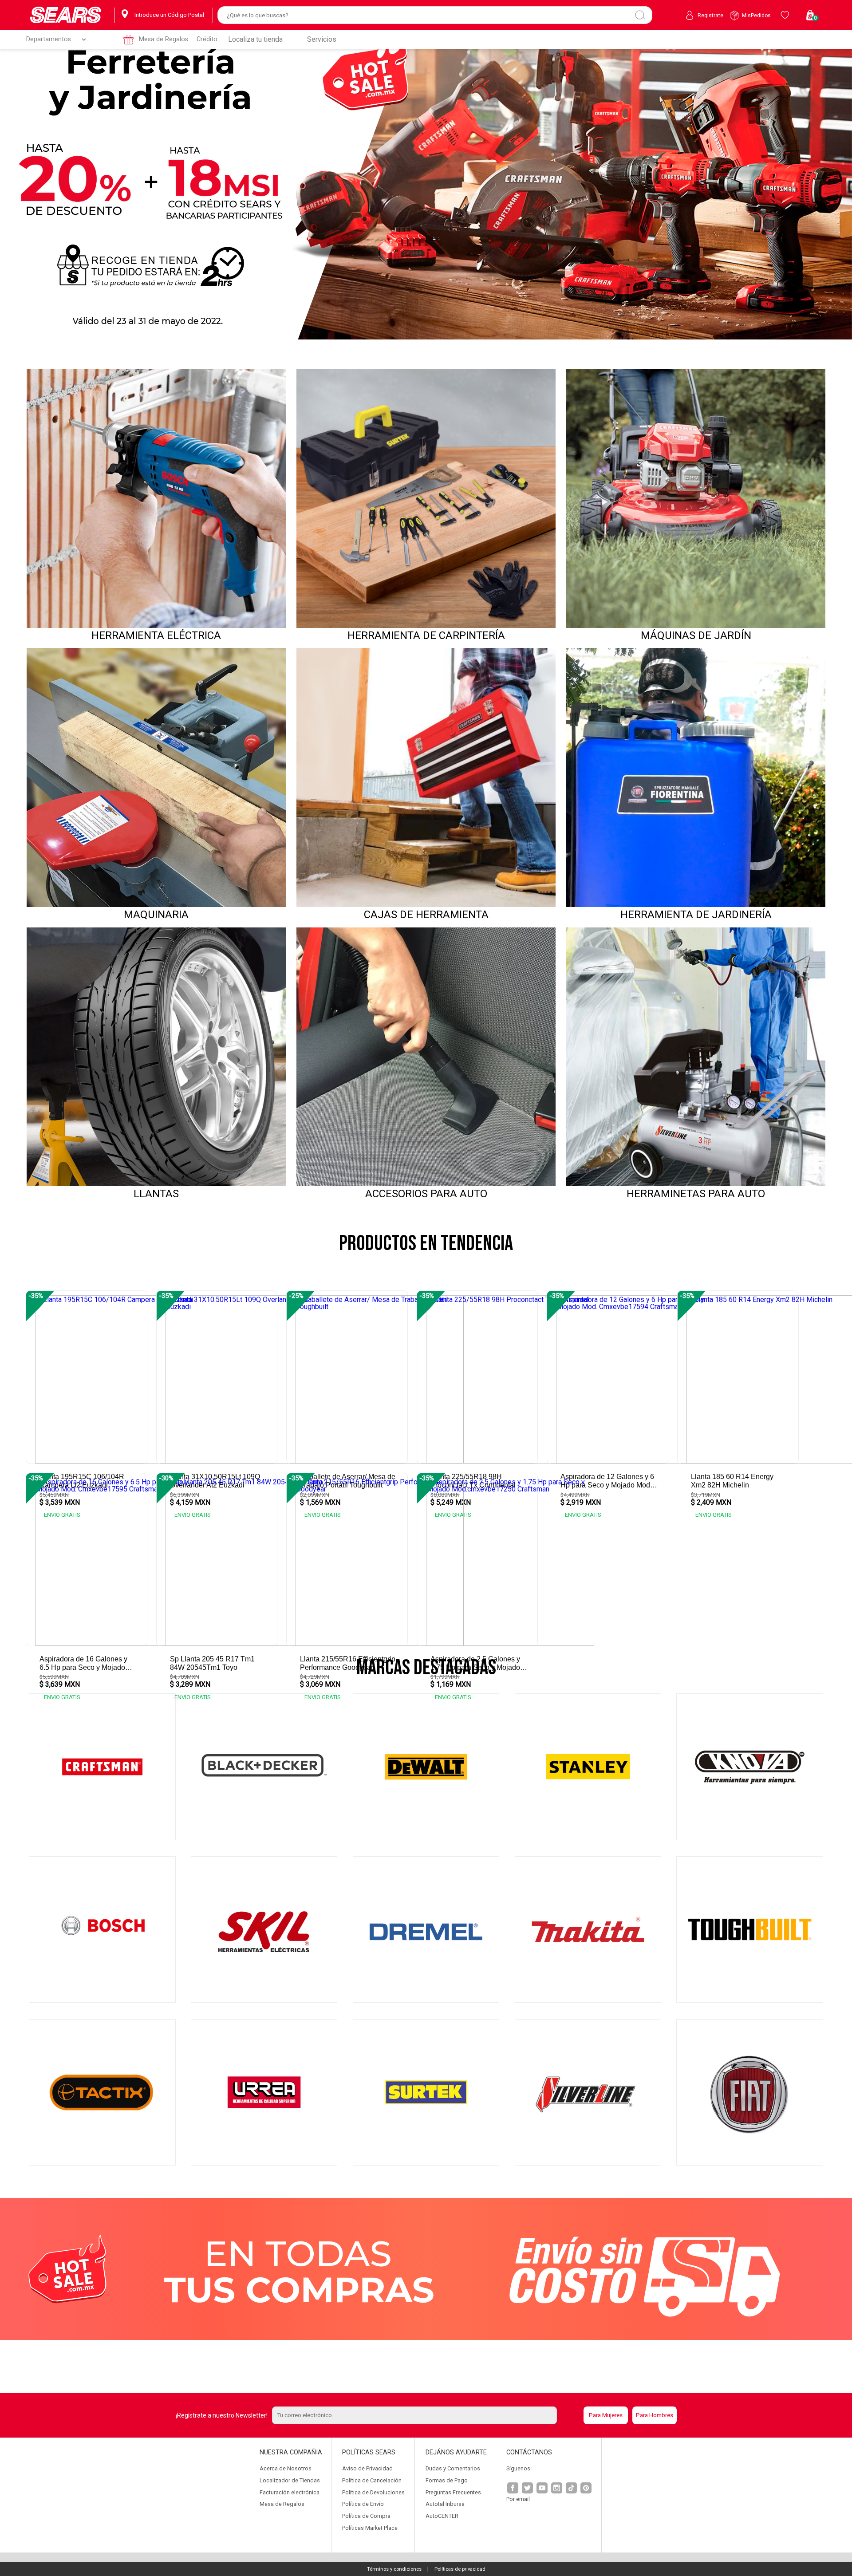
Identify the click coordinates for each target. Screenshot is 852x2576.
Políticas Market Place (370, 2528)
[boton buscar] (640, 15)
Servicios (322, 39)
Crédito (207, 39)
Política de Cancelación (372, 2480)
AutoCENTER (442, 2516)
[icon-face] (513, 2489)
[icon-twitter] (528, 2489)
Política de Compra (366, 2516)
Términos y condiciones (394, 2569)
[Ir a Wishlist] (786, 15)
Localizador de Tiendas (290, 2480)
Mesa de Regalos (164, 39)
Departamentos (49, 39)
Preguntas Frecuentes (453, 2492)
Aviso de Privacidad (367, 2468)
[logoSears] (66, 15)
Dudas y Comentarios (453, 2468)
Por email (518, 2499)
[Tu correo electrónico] (426, 2415)
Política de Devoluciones (373, 2492)
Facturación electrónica (290, 2492)
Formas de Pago (447, 2480)
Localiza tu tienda (255, 39)
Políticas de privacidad (460, 2569)
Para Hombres (655, 2415)
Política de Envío (363, 2504)
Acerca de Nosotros (286, 2468)
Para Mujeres (606, 2415)
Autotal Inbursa (445, 2504)
